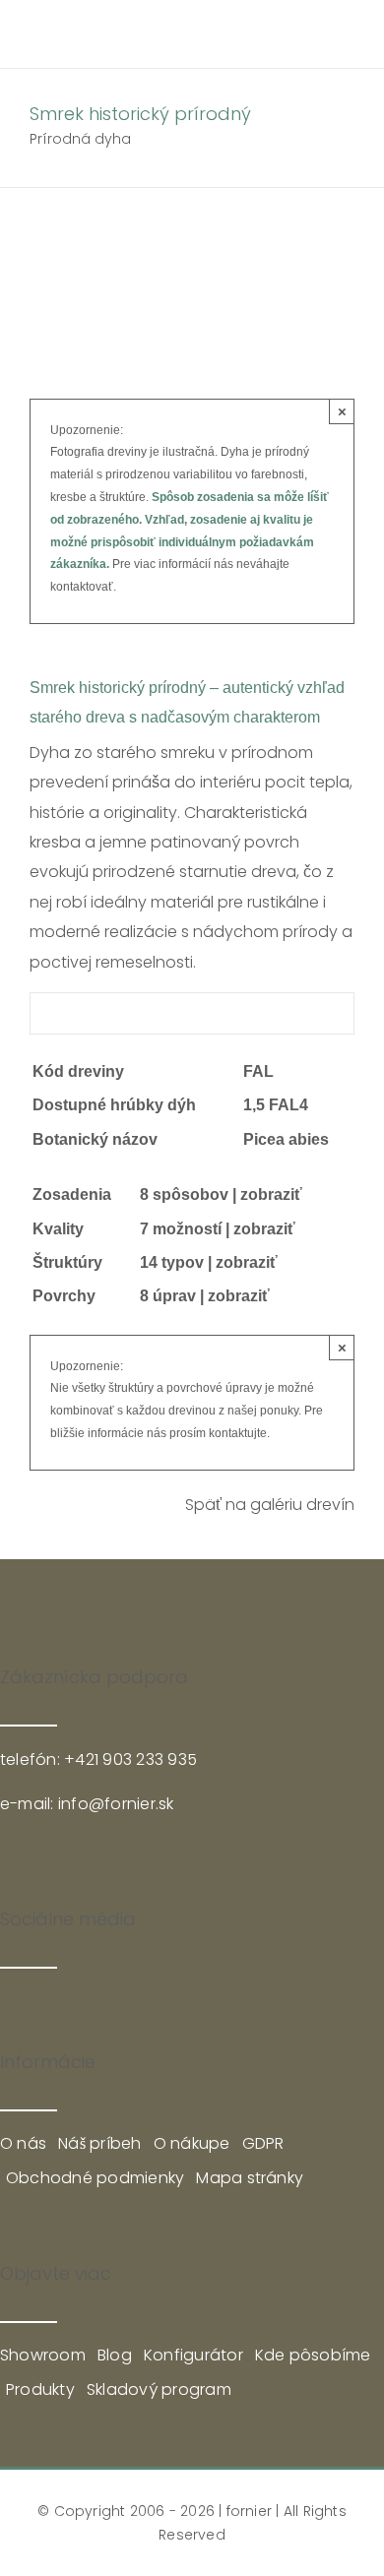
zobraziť (271, 1194)
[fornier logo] (107, 27)
